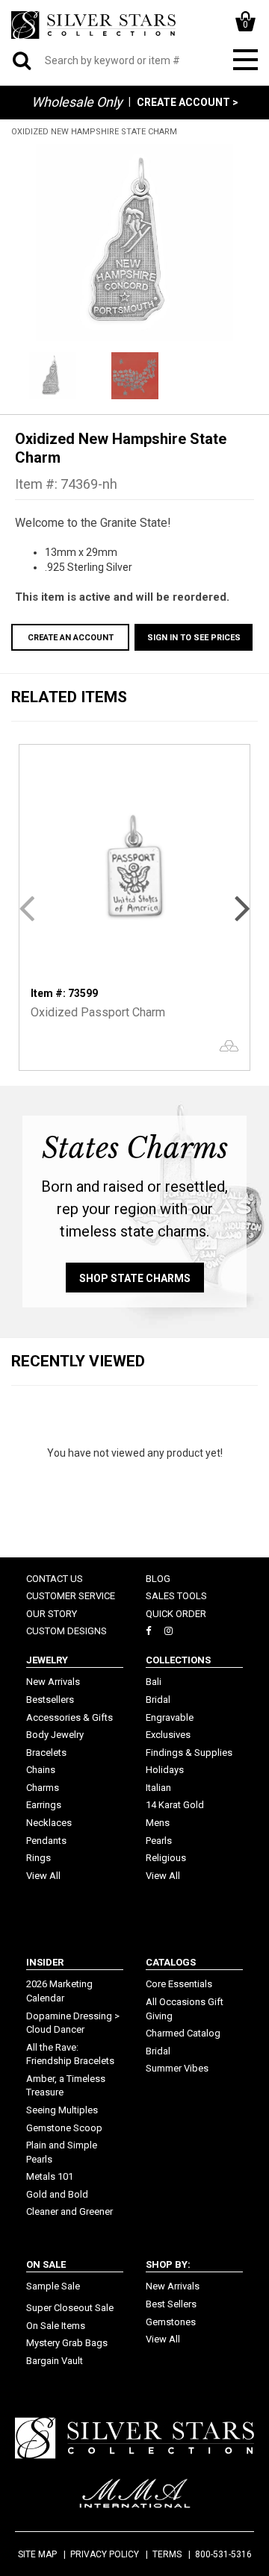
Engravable (170, 1717)
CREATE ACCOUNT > (188, 102)
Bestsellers (50, 1700)
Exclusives (168, 1735)
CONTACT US (55, 1579)
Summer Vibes (177, 2068)
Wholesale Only (77, 102)
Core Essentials (179, 1984)
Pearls (159, 1841)
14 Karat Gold (175, 1805)
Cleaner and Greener (69, 2211)
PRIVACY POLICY (105, 2554)
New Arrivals (53, 1682)
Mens (158, 1823)
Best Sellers (171, 2304)
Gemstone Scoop (64, 2128)
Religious (166, 1858)
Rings (38, 1858)
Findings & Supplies (189, 1753)
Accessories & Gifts (69, 1717)
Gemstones (171, 2322)
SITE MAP (37, 2554)
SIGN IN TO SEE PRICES (194, 638)
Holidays (165, 1770)
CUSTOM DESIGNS (67, 1631)
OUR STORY (52, 1614)
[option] (134, 243)
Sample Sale (53, 2286)
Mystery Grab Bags (67, 2343)
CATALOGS (171, 1962)
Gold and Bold (57, 2194)
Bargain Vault (55, 2361)
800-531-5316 (223, 2554)
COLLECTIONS (178, 1660)
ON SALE (46, 2264)
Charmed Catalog (183, 2033)
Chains (41, 1770)
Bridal (158, 1700)
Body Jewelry (55, 1735)
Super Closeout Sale (70, 2308)
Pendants (46, 1841)
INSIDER (45, 1962)
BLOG (158, 1579)
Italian (158, 1788)
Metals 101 (50, 2176)
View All (43, 1876)
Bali (154, 1682)
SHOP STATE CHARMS (135, 1278)
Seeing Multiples (62, 2110)
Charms (43, 1788)
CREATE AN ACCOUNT (71, 638)
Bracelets (46, 1753)
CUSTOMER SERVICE (71, 1596)
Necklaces (49, 1823)
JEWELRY (47, 1660)
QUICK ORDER (176, 1614)
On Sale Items (56, 2326)
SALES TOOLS (176, 1596)
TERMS (167, 2554)
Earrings (44, 1805)
